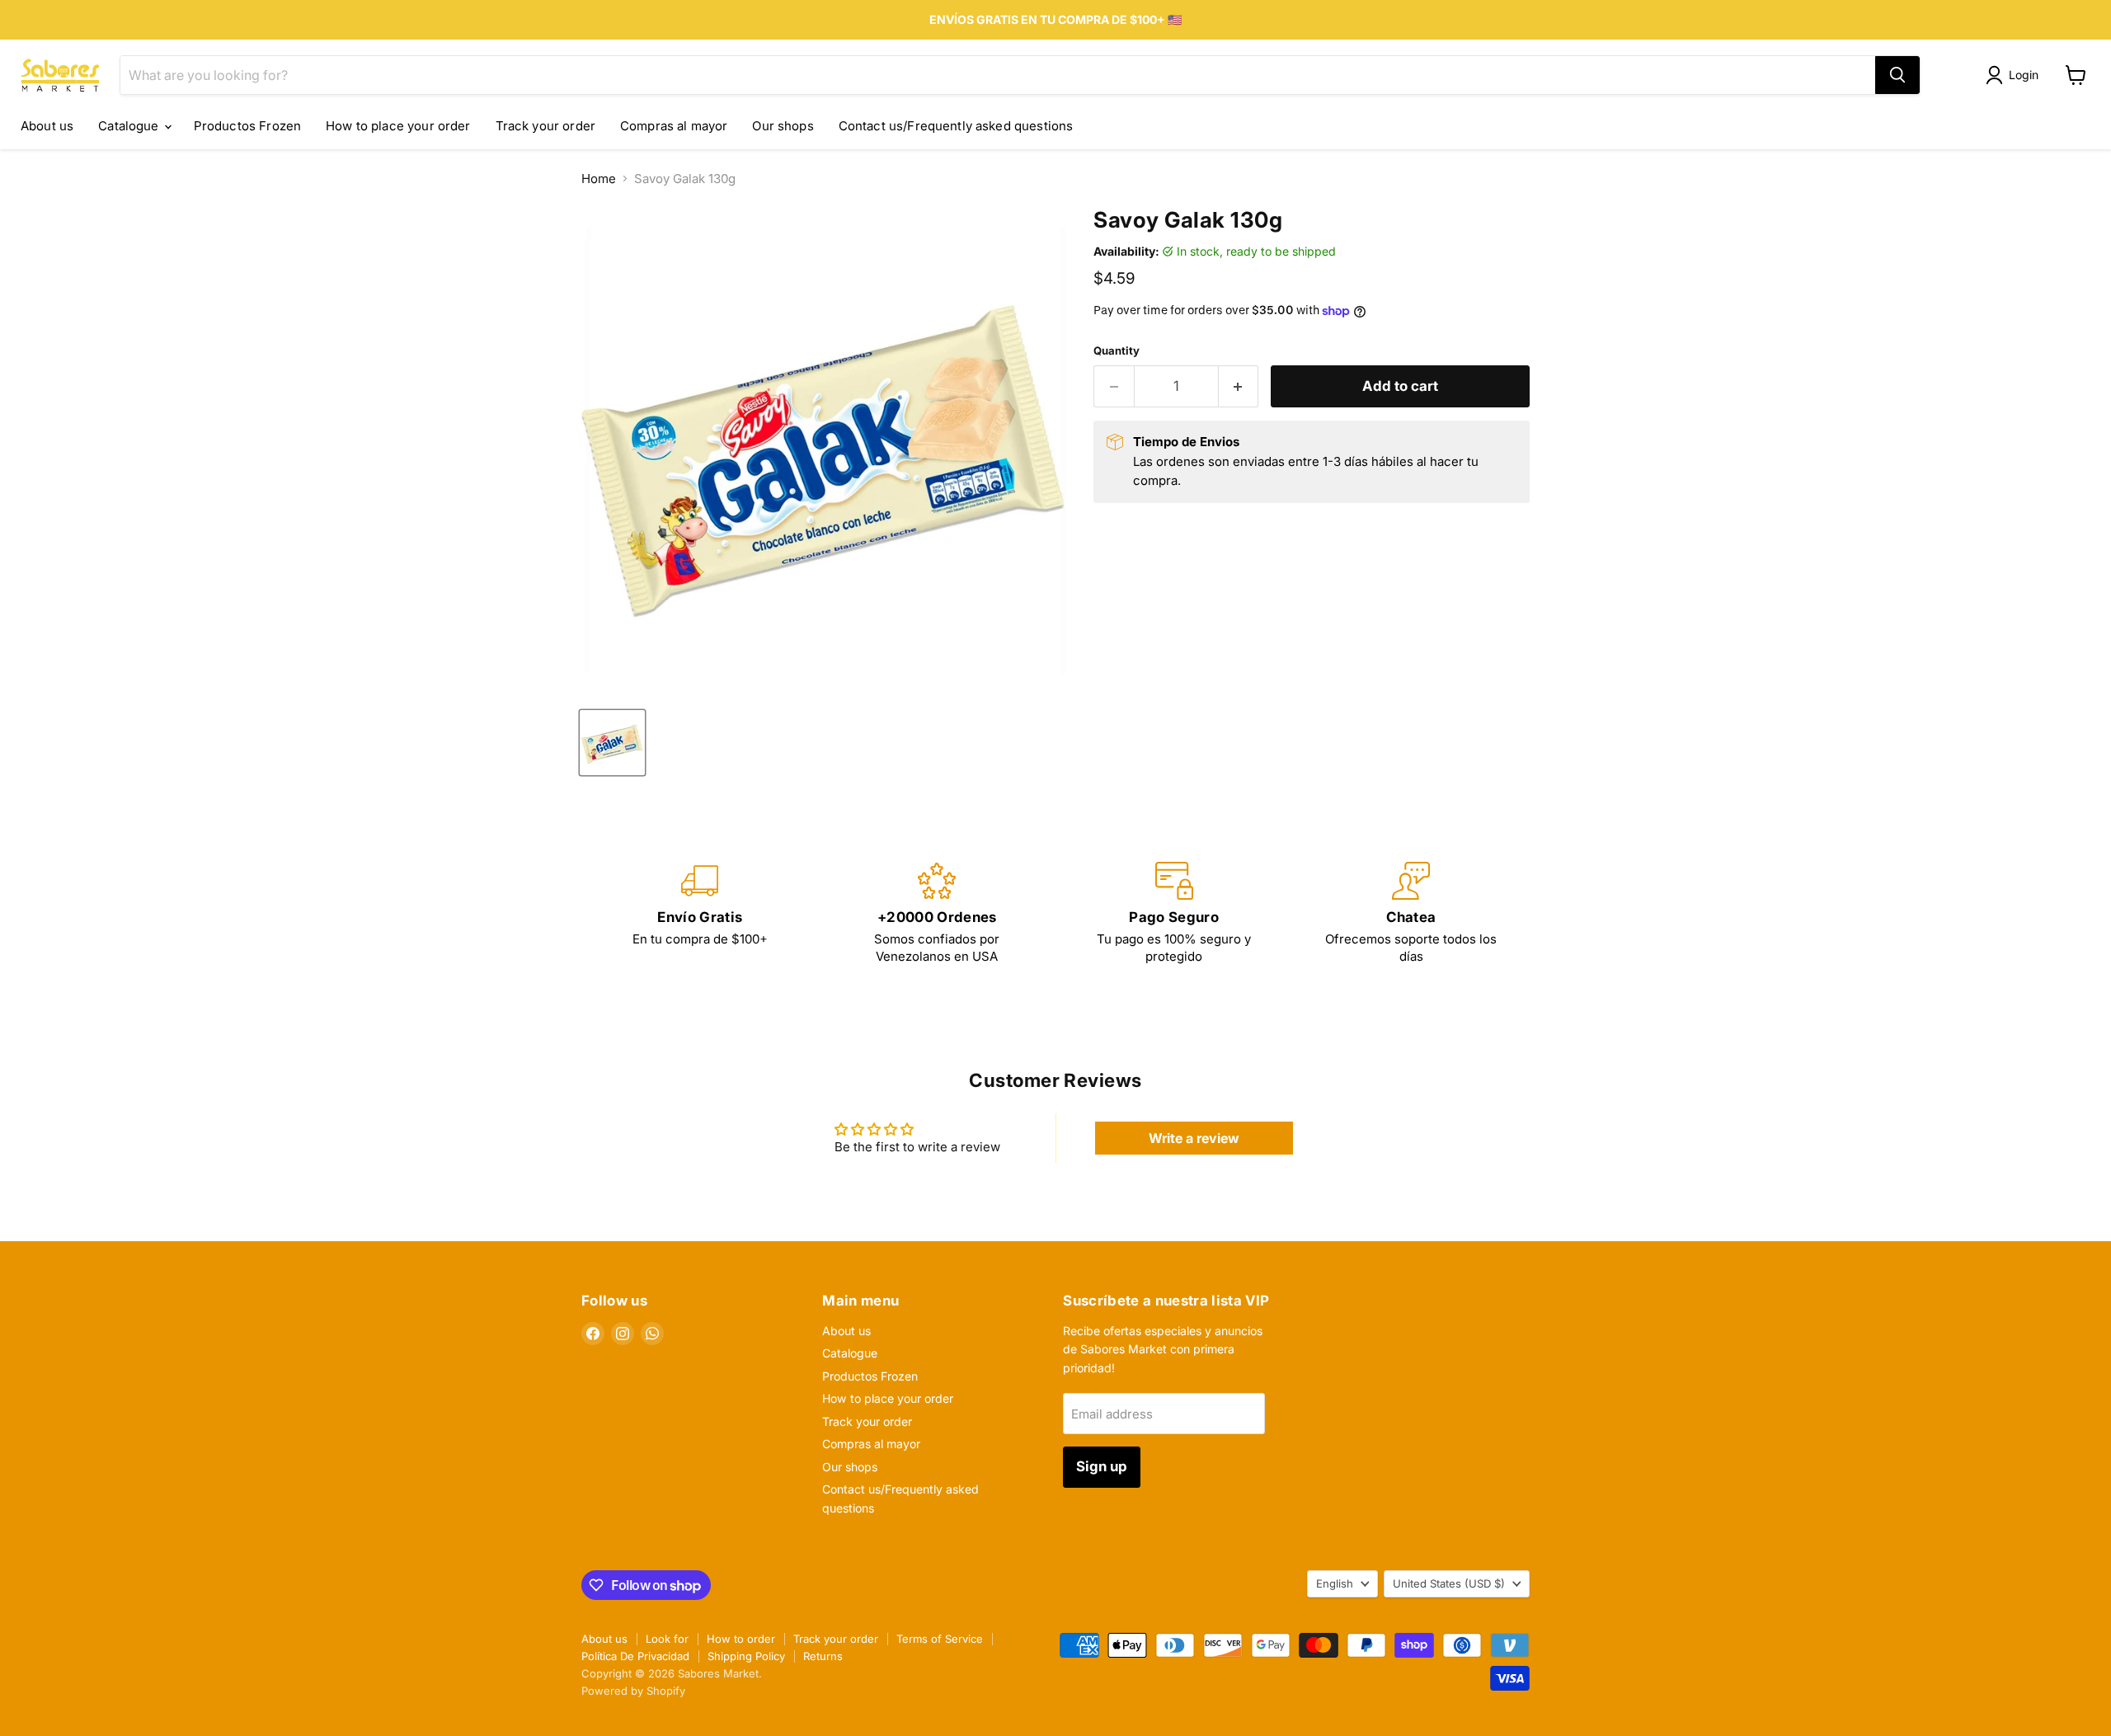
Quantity (1117, 351)
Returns (823, 1656)
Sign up (1102, 1466)
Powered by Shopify (633, 1691)
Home (599, 179)
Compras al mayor (674, 126)
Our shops (783, 126)
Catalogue (130, 126)
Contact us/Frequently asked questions (956, 126)
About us (47, 126)
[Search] (1897, 75)
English (1335, 1583)
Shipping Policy (746, 1656)
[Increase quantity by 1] (1239, 386)
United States (1449, 1583)
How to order (741, 1639)
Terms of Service (940, 1639)
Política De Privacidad (635, 1656)
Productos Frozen (247, 126)
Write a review (1194, 1138)
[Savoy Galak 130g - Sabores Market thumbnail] (612, 743)
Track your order (545, 126)
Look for (667, 1639)
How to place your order (398, 126)
